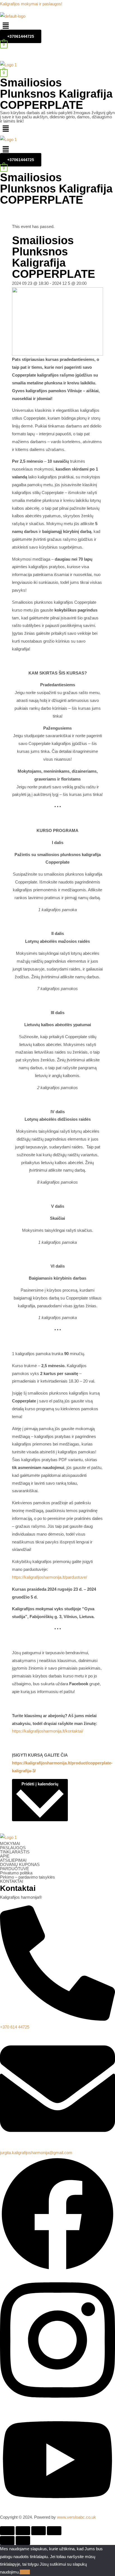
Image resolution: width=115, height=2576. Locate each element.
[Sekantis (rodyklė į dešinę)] (23, 2540)
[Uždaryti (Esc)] (7, 2531)
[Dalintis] (23, 2531)
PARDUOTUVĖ (15, 1869)
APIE (5, 1856)
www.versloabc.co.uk (76, 2517)
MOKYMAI (10, 1843)
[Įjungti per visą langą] (39, 2531)
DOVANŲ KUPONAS (20, 1864)
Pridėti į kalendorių (40, 1784)
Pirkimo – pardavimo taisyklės (27, 1877)
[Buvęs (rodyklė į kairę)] (7, 2540)
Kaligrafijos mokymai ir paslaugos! (31, 4)
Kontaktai (18, 1888)
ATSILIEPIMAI (13, 1860)
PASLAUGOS (13, 1848)
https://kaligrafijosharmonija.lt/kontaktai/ (48, 1731)
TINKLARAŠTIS (15, 1852)
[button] (57, 26)
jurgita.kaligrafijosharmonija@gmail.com (36, 2153)
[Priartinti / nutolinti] (54, 2531)
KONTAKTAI (12, 1881)
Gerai (25, 2572)
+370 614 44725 (15, 2027)
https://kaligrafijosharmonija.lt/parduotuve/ (50, 1577)
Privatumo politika (16, 1873)
